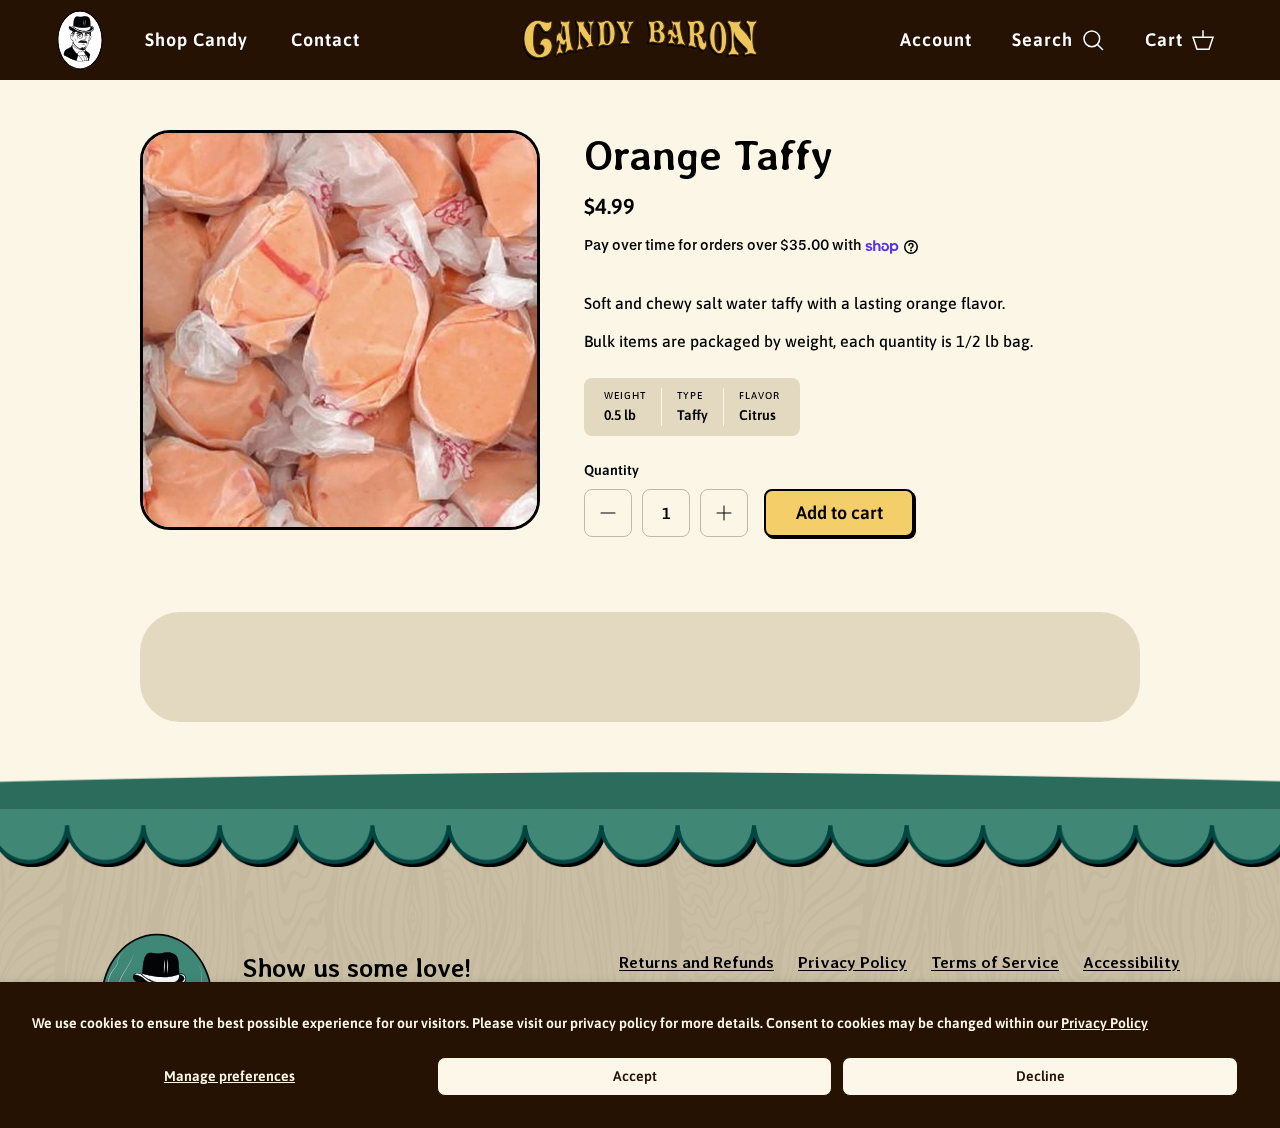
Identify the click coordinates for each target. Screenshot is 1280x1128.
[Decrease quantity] (608, 513)
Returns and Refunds (696, 962)
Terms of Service (995, 962)
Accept (635, 1076)
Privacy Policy (1104, 1023)
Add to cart (839, 512)
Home (76, 23)
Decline (1040, 1076)
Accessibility (1131, 962)
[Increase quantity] (724, 513)
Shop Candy (196, 39)
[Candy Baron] (640, 40)
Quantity (611, 470)
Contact (325, 39)
